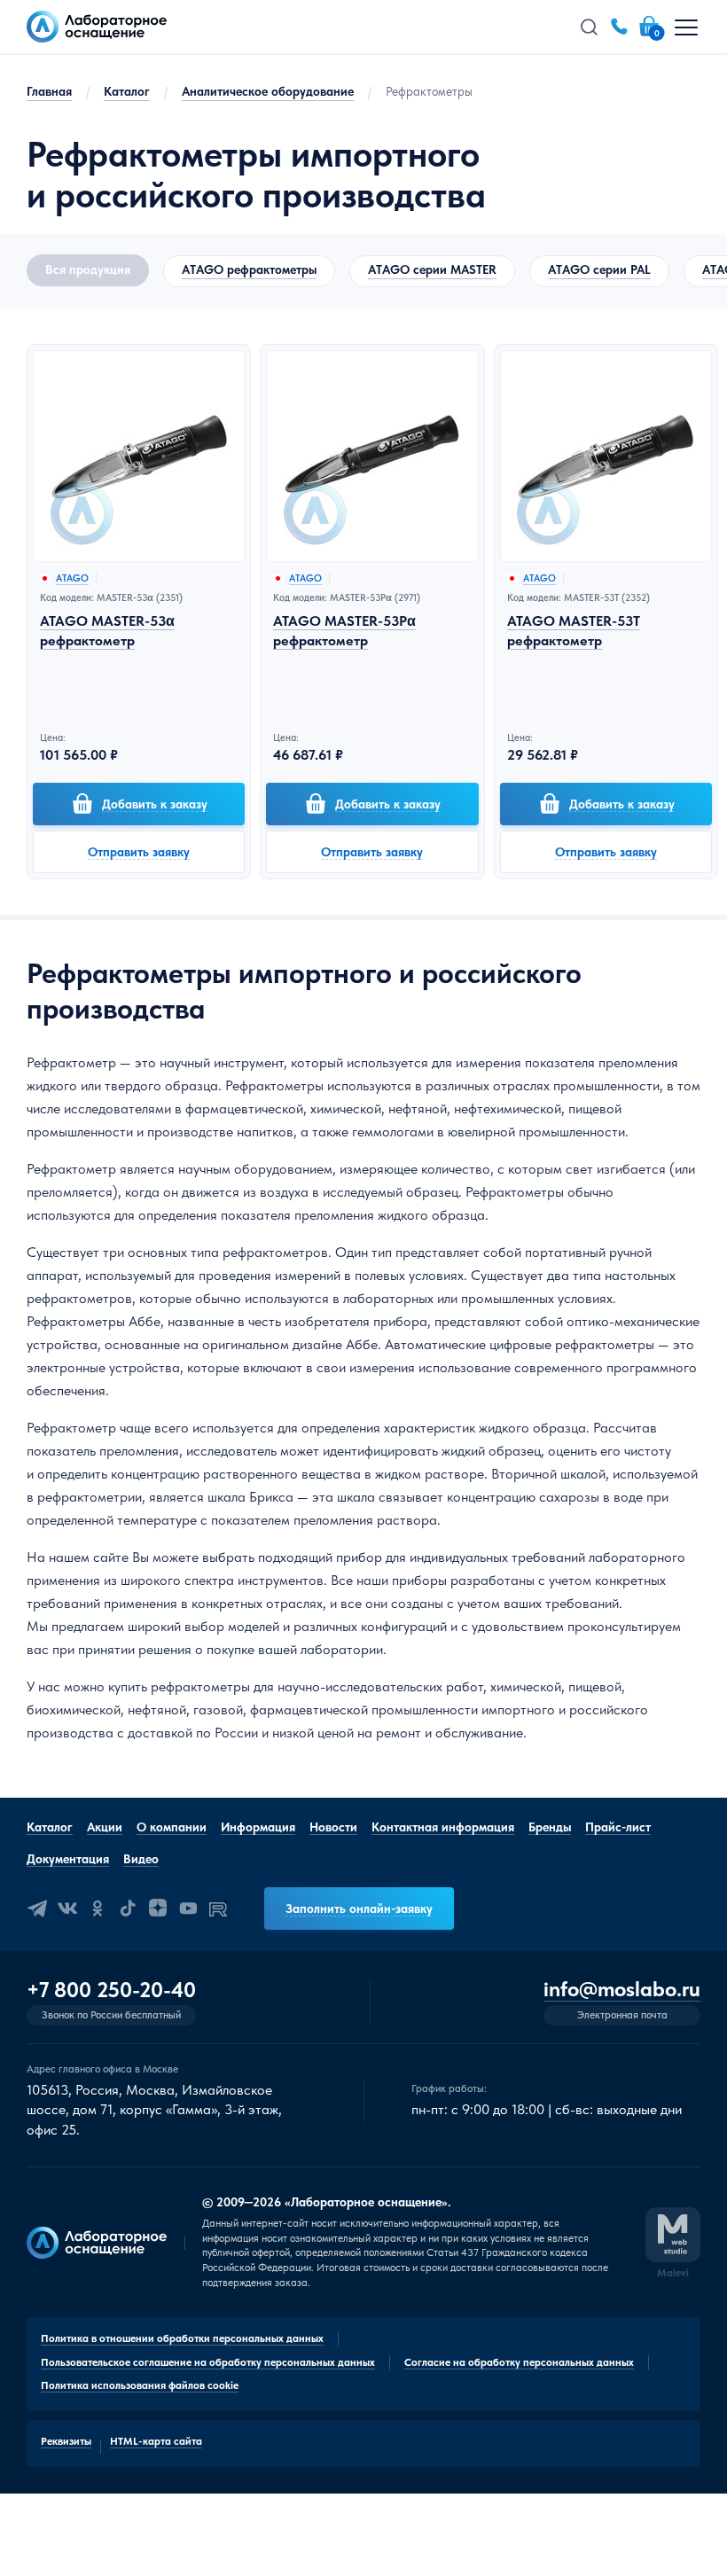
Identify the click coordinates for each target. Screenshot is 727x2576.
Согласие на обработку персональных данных (519, 2362)
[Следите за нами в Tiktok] (128, 1909)
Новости (333, 1827)
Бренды (550, 1827)
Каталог (127, 91)
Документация (68, 1859)
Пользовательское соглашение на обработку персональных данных (208, 2362)
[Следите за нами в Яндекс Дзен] (158, 1909)
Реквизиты (66, 2441)
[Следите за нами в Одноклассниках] (98, 1909)
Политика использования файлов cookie (140, 2385)
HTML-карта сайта (156, 2441)
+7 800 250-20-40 (111, 1990)
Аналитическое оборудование (268, 91)
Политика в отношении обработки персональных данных (182, 2338)
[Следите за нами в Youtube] (188, 1909)
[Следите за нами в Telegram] (37, 1909)
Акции (105, 1827)
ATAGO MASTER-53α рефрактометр (107, 631)
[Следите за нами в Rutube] (218, 1909)
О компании (172, 1827)
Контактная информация (443, 1827)
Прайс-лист (618, 1827)
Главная (49, 91)
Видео (141, 1859)
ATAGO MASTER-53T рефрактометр (574, 631)
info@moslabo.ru (622, 1990)
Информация (258, 1827)
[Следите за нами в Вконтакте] (67, 1909)
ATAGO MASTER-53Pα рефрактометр (344, 631)
